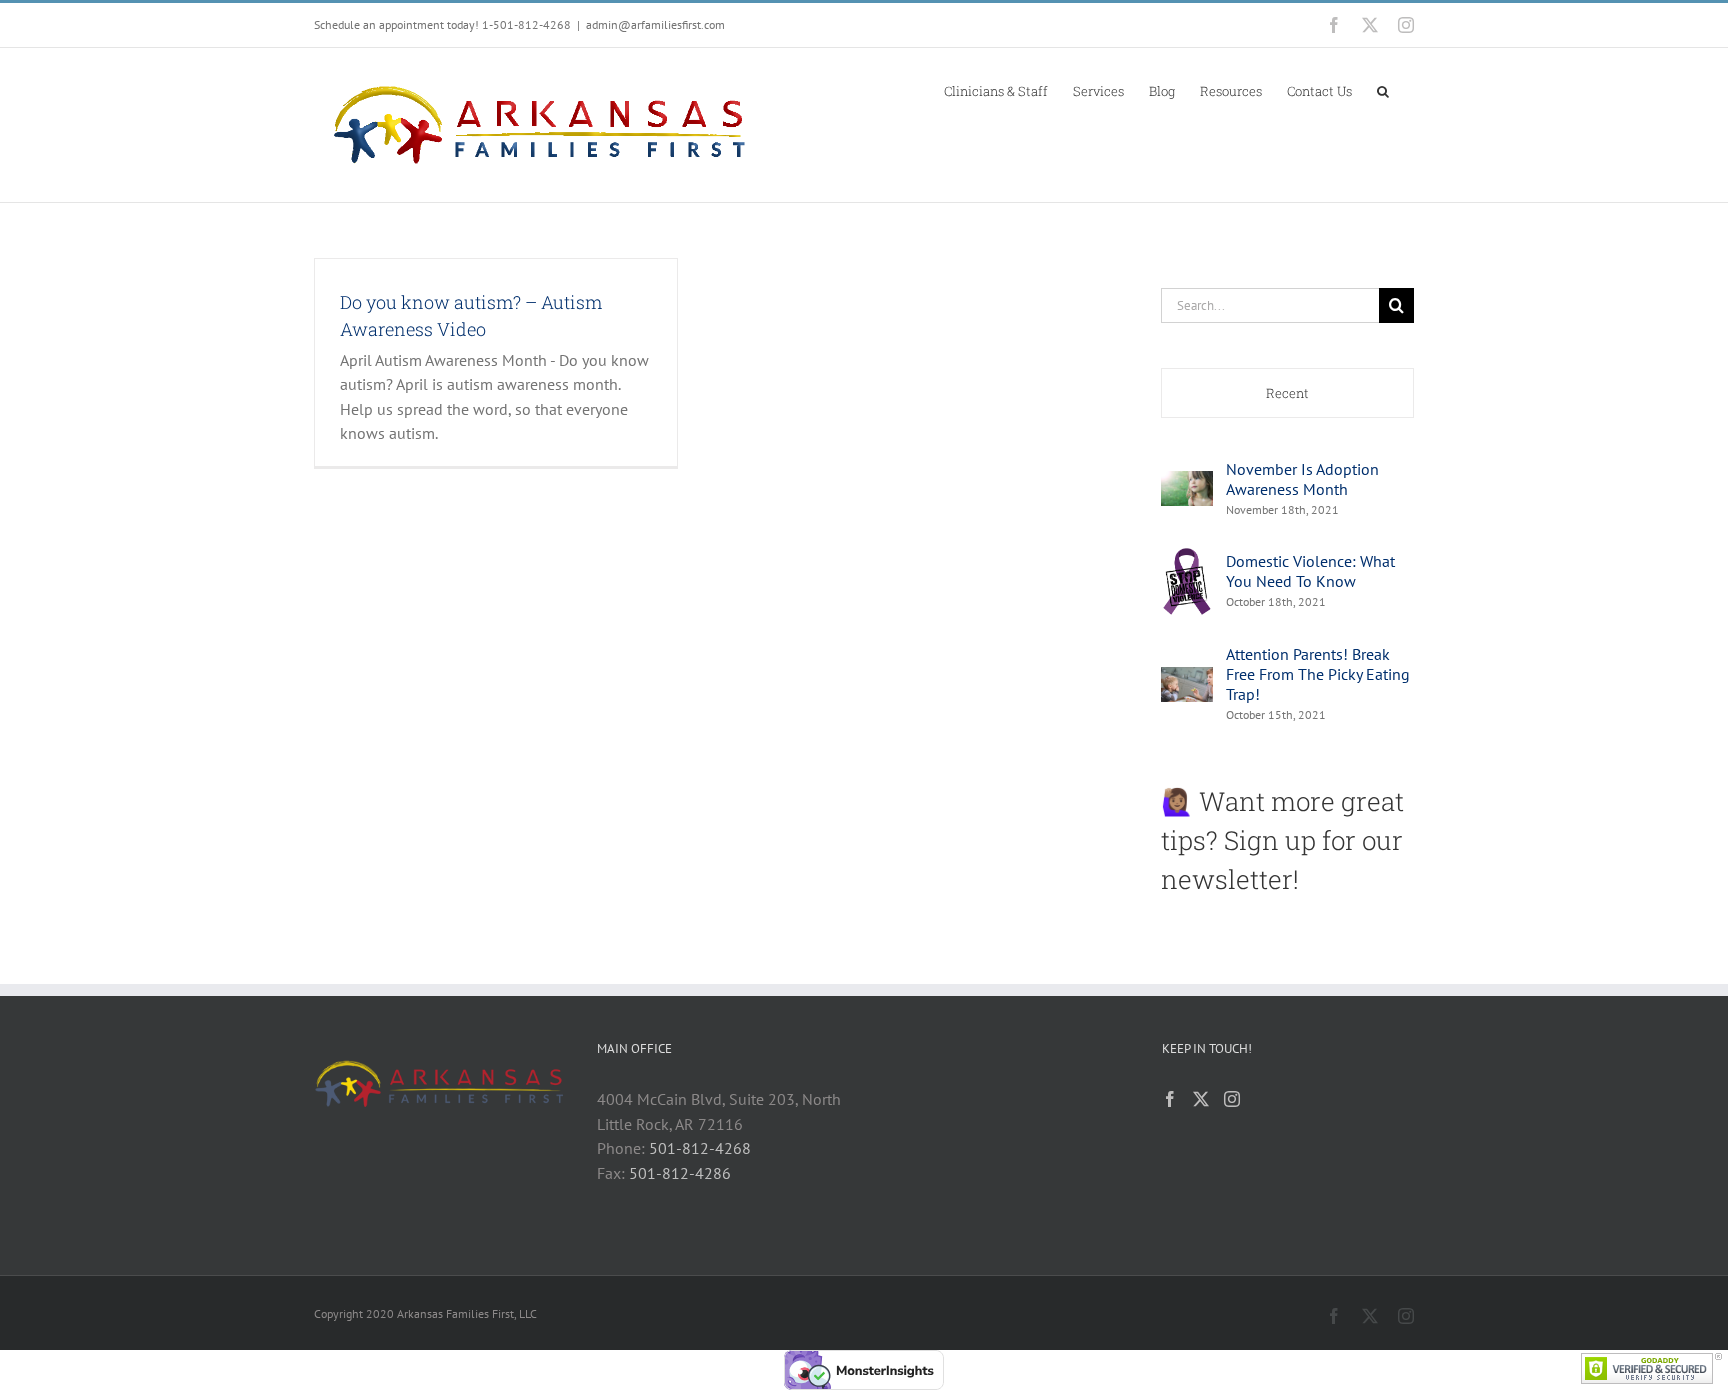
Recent (1287, 393)
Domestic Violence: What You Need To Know (1310, 571)
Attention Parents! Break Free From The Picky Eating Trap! (1318, 674)
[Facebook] (1170, 1099)
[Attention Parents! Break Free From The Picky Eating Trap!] (1187, 679)
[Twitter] (1201, 1099)
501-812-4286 (680, 1173)
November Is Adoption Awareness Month (1302, 479)
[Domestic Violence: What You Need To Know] (1187, 557)
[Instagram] (1232, 1099)
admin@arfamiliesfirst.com (655, 24)
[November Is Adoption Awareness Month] (1187, 483)
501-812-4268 (700, 1148)
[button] (1383, 90)
